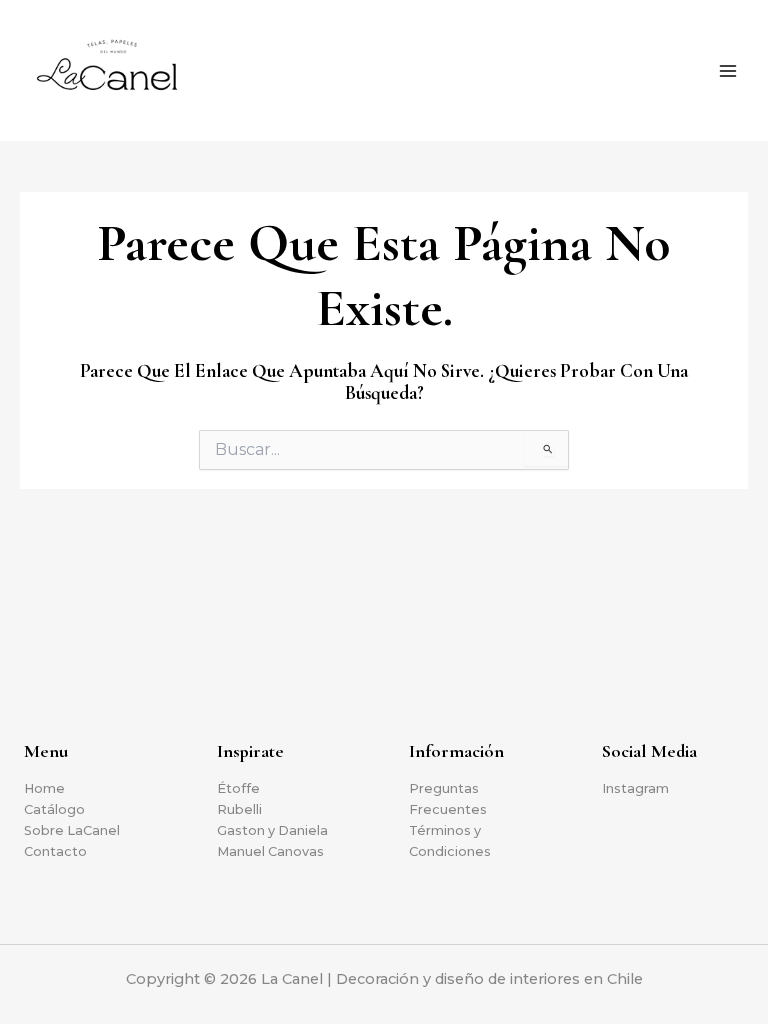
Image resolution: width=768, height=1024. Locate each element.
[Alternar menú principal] (728, 71)
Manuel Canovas (270, 851)
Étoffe (238, 788)
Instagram (635, 788)
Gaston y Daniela (272, 830)
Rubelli (239, 809)
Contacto (55, 851)
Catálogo (54, 809)
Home (44, 788)
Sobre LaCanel (72, 830)
